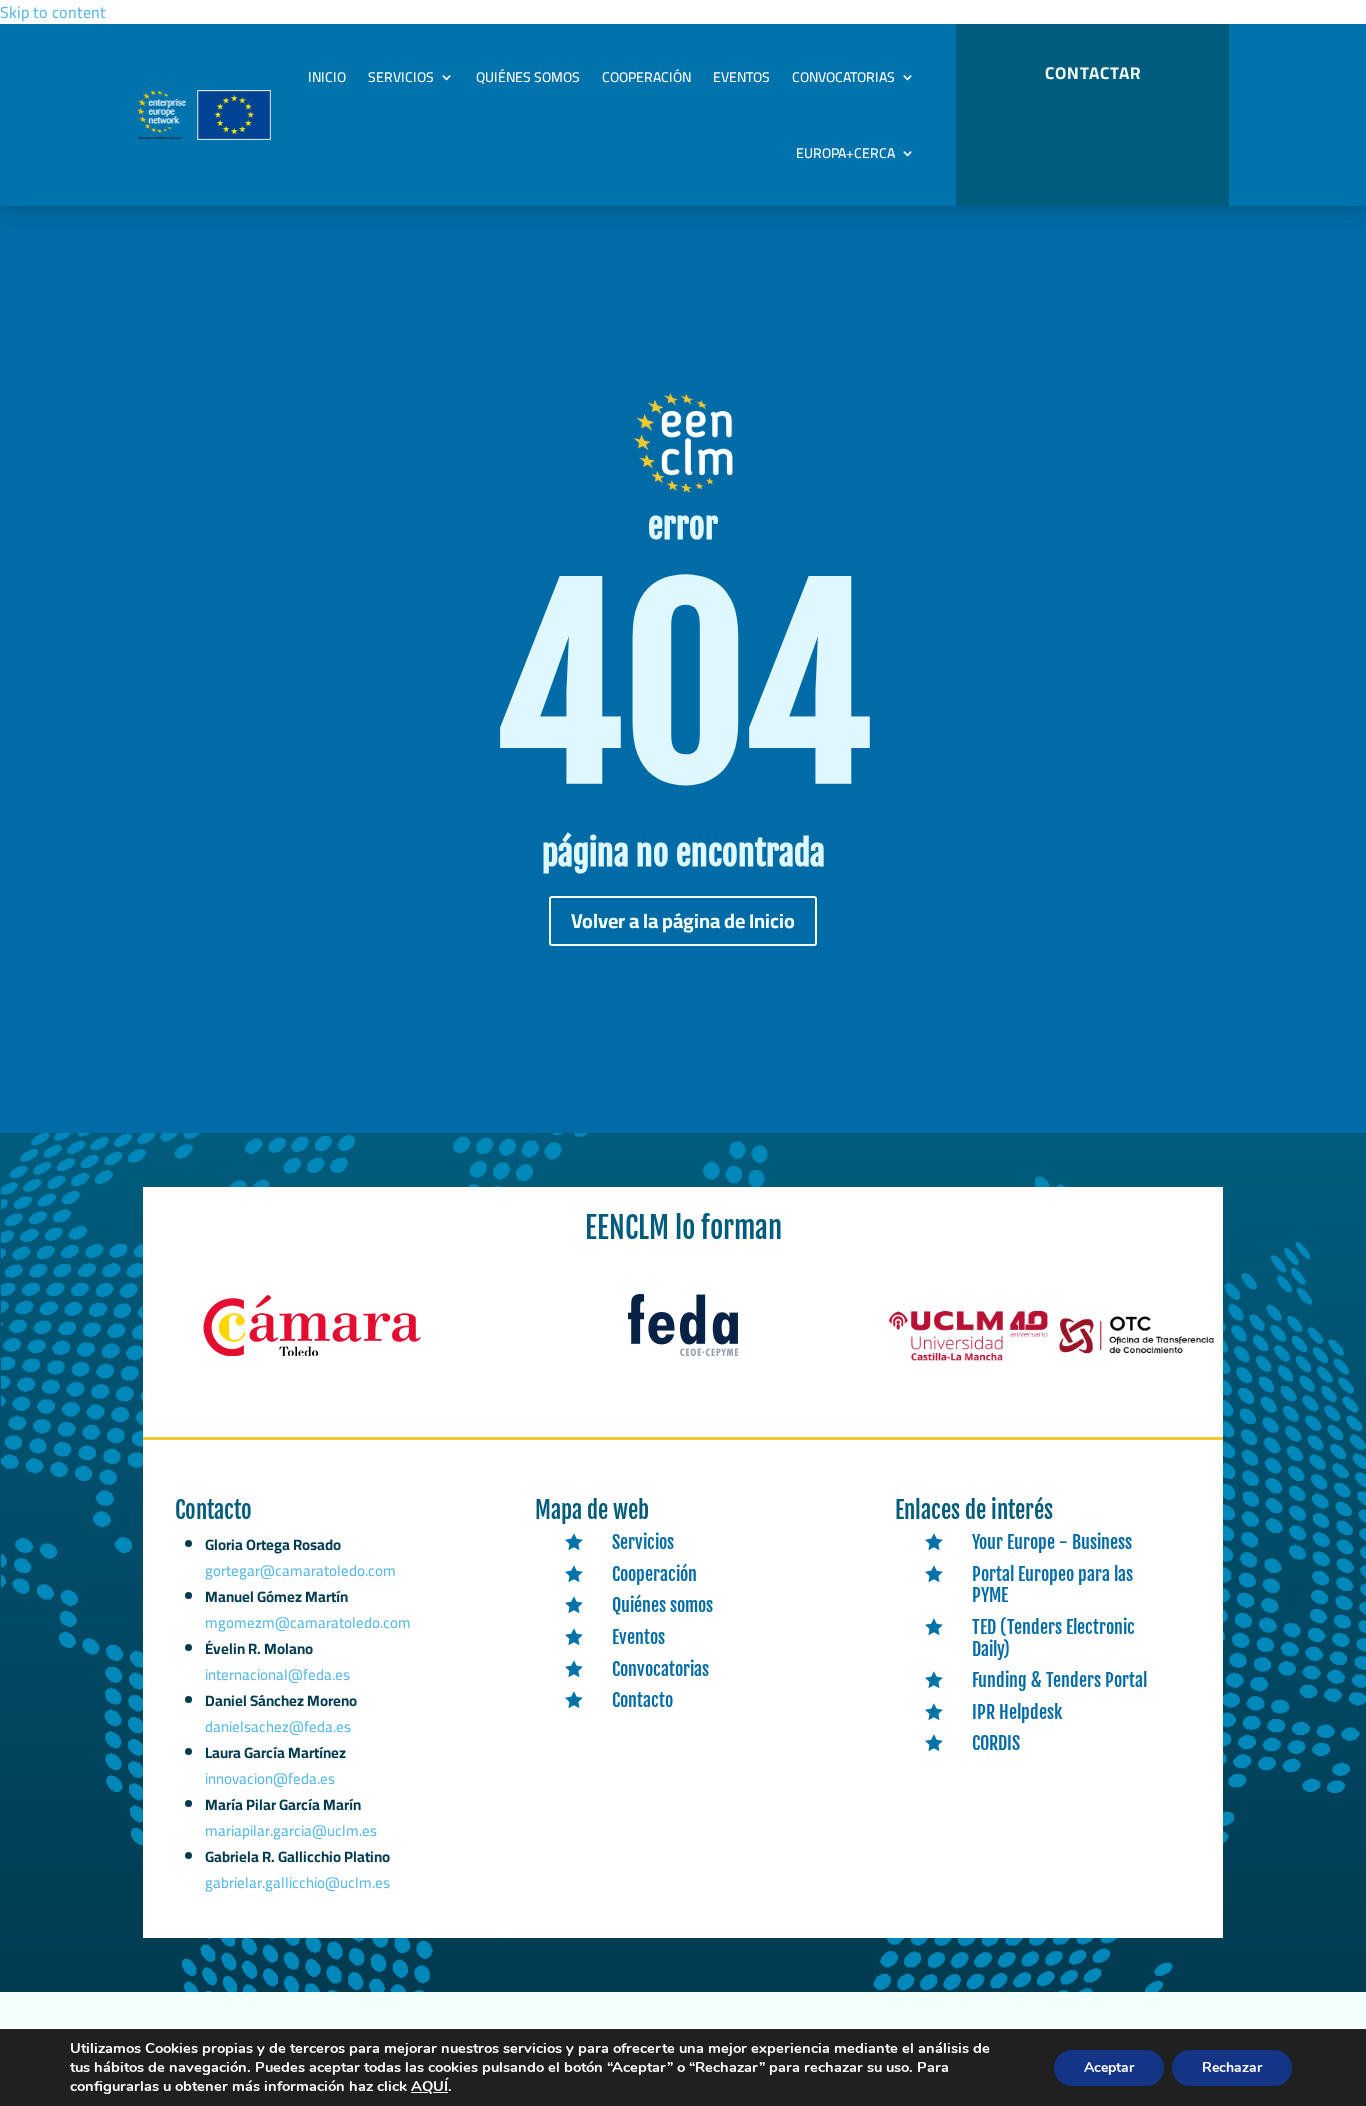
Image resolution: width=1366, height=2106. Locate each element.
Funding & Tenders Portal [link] (1059, 1680)
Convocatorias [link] (843, 77)
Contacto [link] (642, 1700)
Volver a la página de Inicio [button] (683, 920)
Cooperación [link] (646, 77)
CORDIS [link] (996, 1743)
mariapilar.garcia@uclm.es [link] (291, 1830)
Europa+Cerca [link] (845, 153)
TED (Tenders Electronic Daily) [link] (1053, 1638)
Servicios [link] (401, 77)
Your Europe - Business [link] (1052, 1542)
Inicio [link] (327, 77)
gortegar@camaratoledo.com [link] (300, 1570)
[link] (312, 1357)
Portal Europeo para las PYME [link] (1052, 1585)
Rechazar (1232, 2067)
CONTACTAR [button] (1093, 73)
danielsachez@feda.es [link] (278, 1726)
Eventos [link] (741, 77)
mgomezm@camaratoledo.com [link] (308, 1622)
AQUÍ (429, 2086)
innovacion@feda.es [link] (270, 1778)
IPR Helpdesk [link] (1017, 1712)
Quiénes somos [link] (528, 77)
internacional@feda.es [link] (277, 1674)
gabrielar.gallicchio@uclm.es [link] (297, 1882)
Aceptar (1109, 2067)
